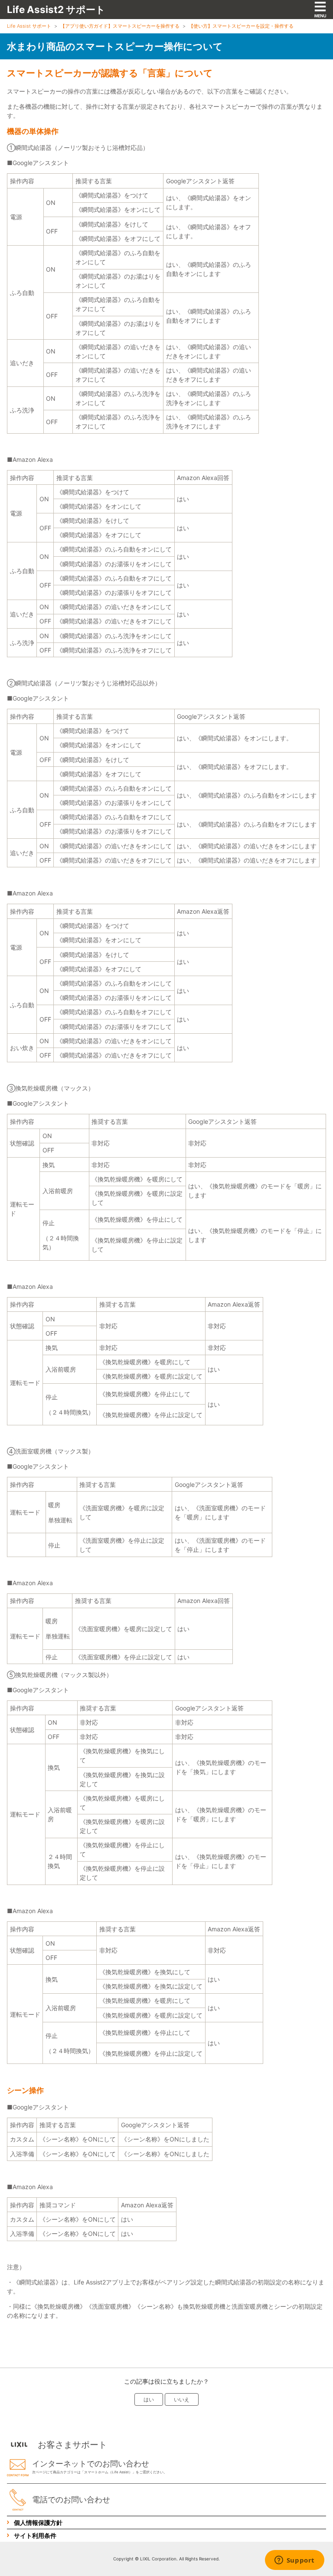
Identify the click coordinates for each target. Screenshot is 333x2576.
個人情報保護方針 (38, 2522)
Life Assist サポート (29, 26)
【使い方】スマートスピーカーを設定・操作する (241, 26)
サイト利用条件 (35, 2535)
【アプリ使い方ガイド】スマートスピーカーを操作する (120, 26)
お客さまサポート (72, 2445)
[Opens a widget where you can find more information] (294, 2561)
